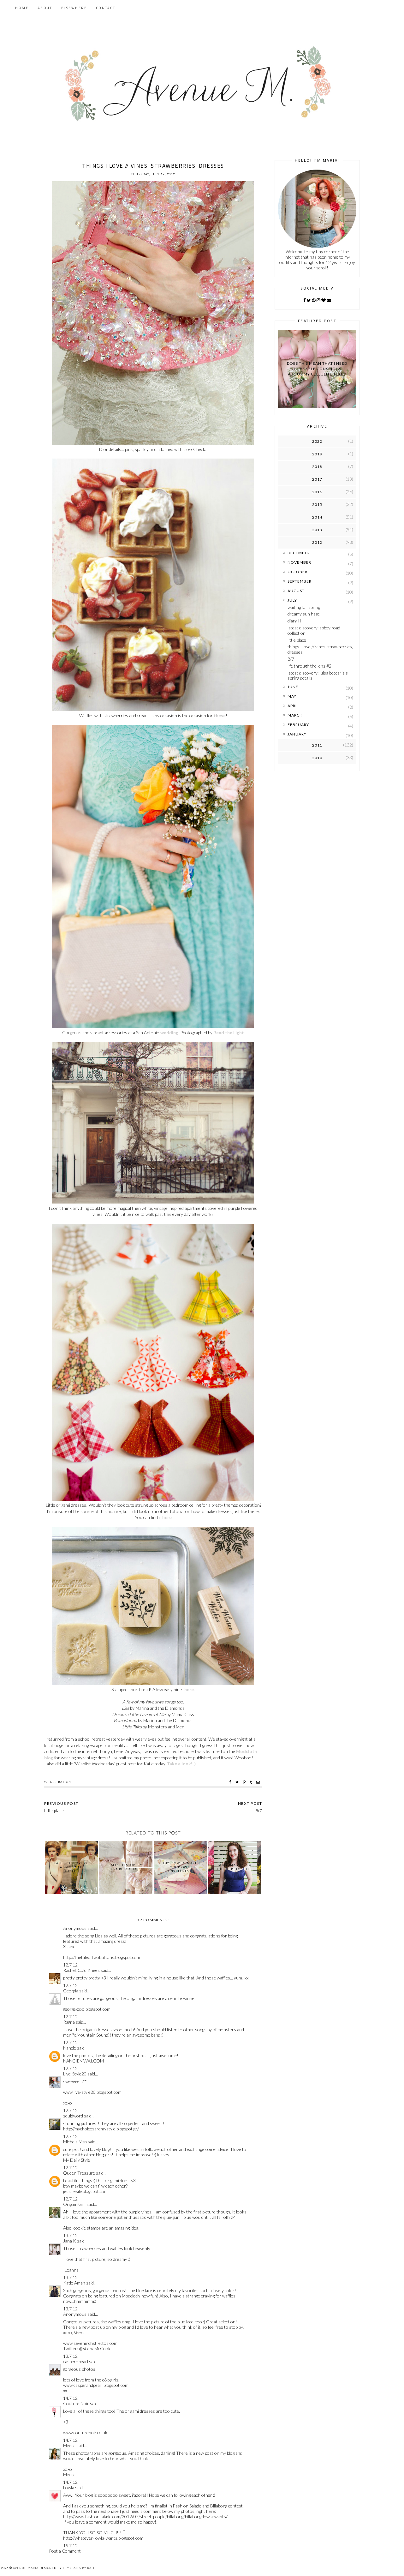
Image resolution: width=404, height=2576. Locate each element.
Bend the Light (229, 1033)
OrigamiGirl (74, 2204)
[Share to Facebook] (231, 1782)
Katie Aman (74, 2283)
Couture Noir (76, 2403)
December (299, 553)
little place (297, 640)
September (300, 581)
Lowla (69, 2487)
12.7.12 (70, 1965)
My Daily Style (77, 2160)
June (293, 687)
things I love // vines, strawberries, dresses (320, 649)
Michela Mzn (75, 2142)
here (167, 1517)
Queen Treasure (79, 2173)
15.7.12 (70, 2546)
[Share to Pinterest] (245, 1782)
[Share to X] (238, 1782)
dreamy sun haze (304, 614)
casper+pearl (76, 2361)
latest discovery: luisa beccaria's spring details (318, 676)
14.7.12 (70, 2398)
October (297, 572)
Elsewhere (74, 8)
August (296, 591)
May (292, 696)
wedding (169, 1033)
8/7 (291, 659)
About (45, 8)
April (293, 706)
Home (22, 8)
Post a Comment (65, 2551)
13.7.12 (70, 2235)
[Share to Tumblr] (252, 1782)
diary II (294, 621)
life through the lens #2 (309, 666)
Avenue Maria (26, 2568)
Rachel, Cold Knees (81, 1970)
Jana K (70, 2241)
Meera (69, 2445)
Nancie (70, 2048)
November (299, 562)
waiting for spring (304, 607)
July (292, 600)
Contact (106, 8)
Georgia (71, 1991)
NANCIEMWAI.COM (83, 2061)
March (295, 715)
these (220, 715)
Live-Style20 (75, 2074)
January (297, 734)
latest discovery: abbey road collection (314, 630)
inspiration (60, 1782)
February (298, 725)
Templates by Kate (79, 2568)
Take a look (179, 1764)
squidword (73, 2116)
